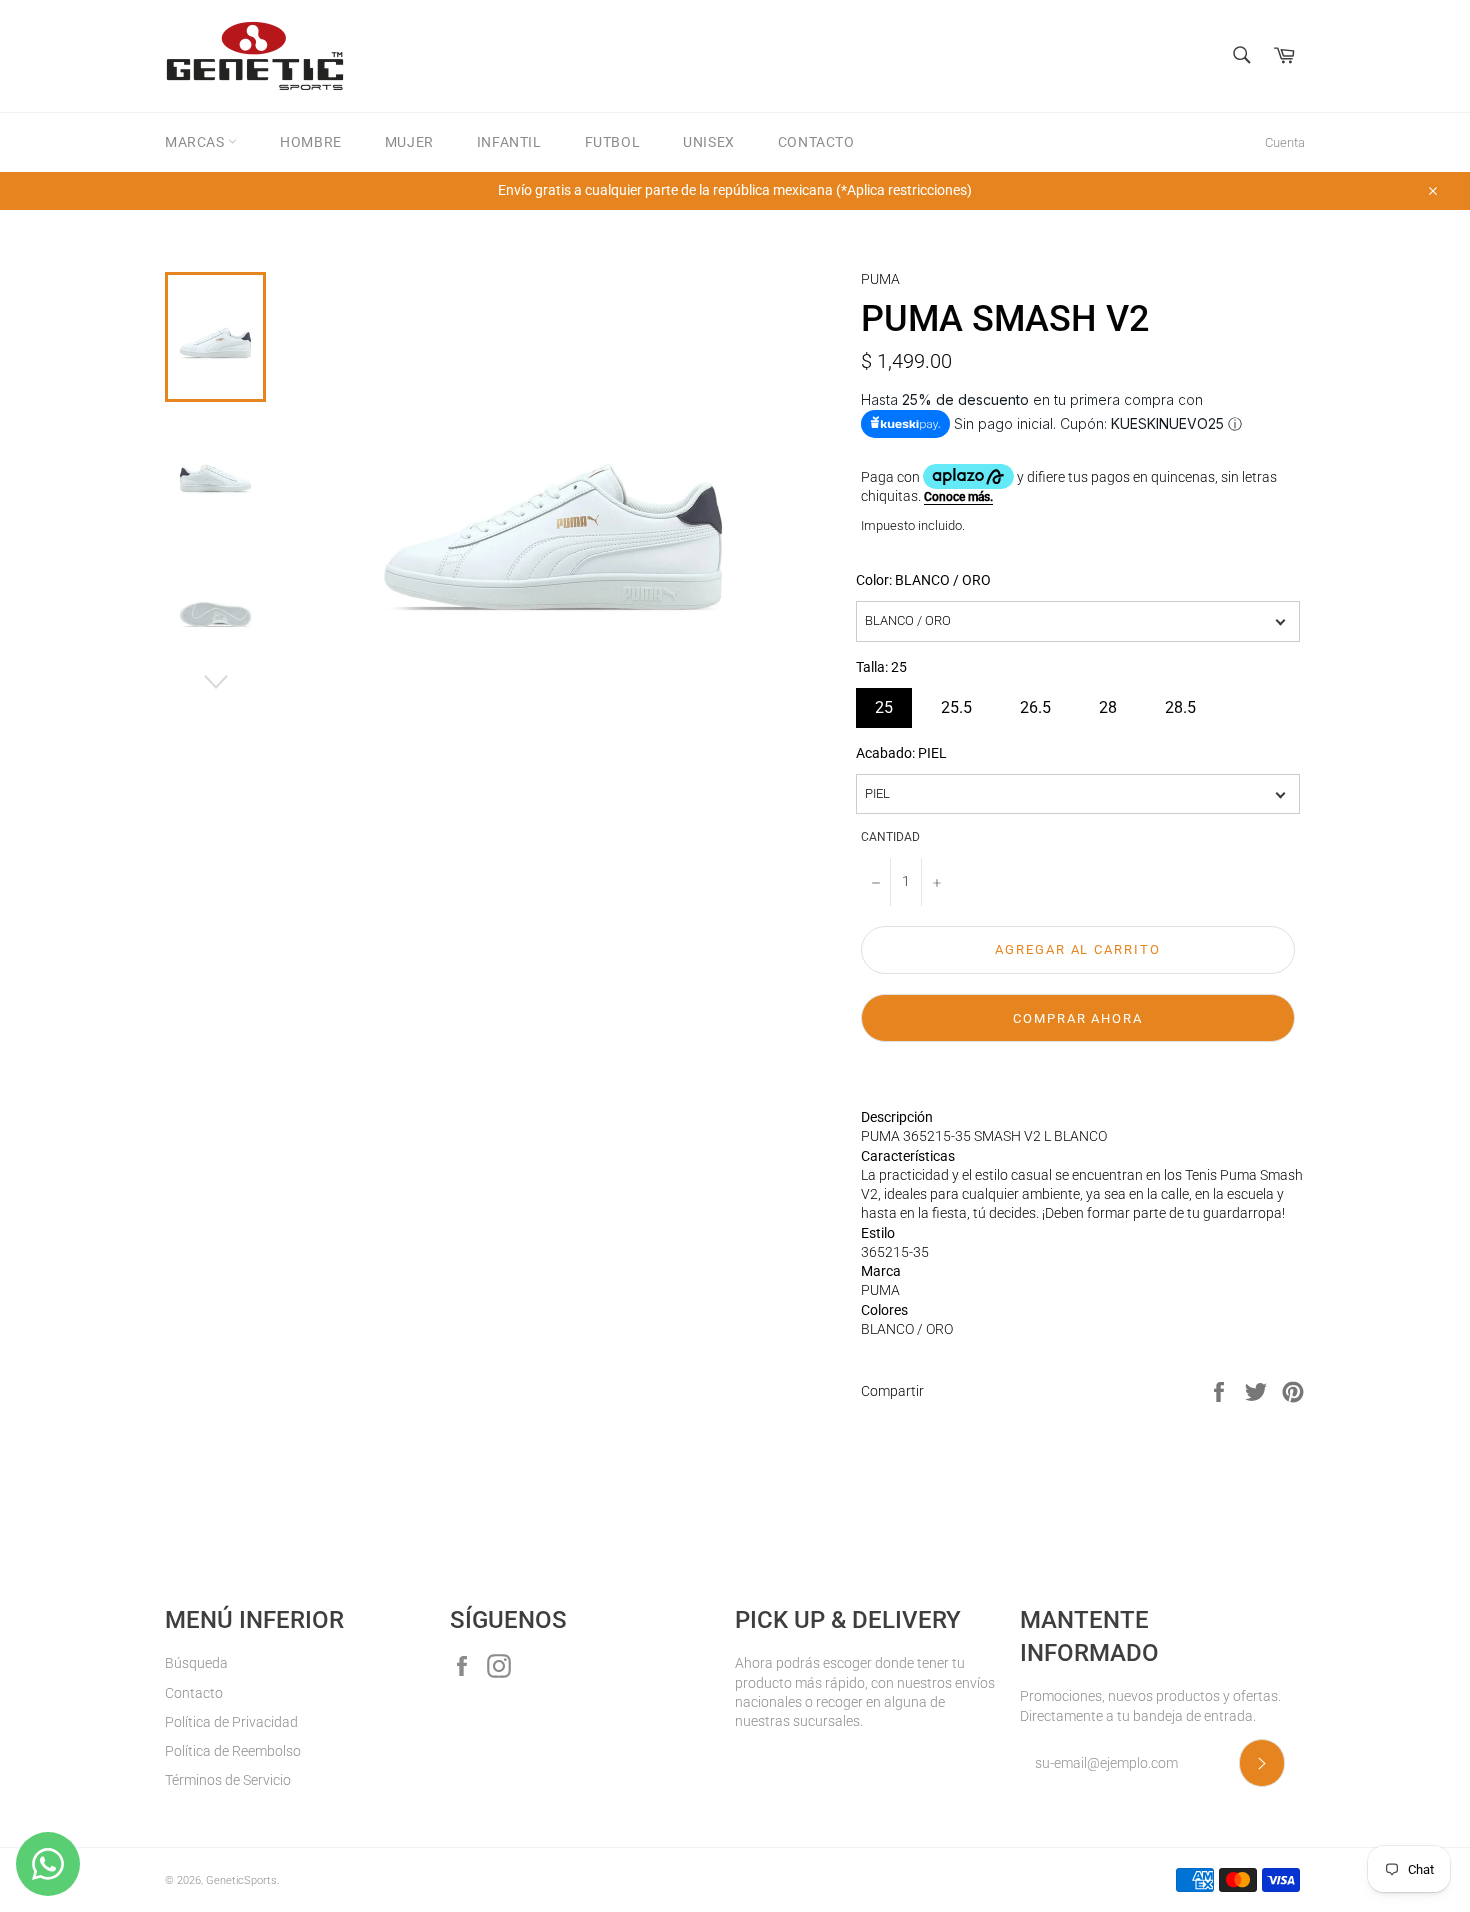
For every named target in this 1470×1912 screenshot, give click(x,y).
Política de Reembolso (233, 1751)
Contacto (194, 1693)
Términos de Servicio (228, 1780)
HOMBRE (311, 142)
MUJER (409, 142)
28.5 (1180, 702)
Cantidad (890, 837)
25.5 (956, 702)
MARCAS (196, 142)
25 (884, 702)
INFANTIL (509, 142)
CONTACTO (816, 142)
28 (1108, 702)
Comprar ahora (1078, 1018)
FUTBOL (613, 142)
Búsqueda (196, 1663)
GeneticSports (241, 1880)
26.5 (1035, 702)
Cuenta (1285, 142)
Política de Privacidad (231, 1722)
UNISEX (709, 142)
